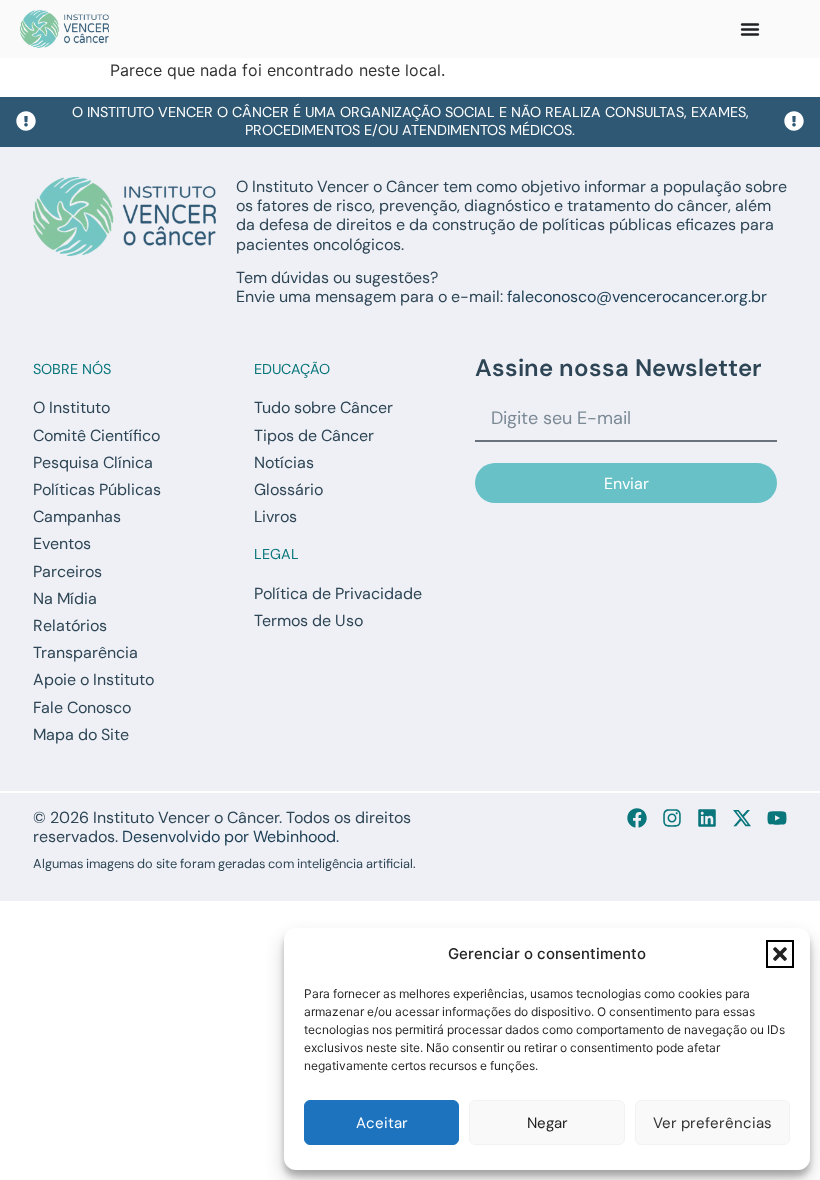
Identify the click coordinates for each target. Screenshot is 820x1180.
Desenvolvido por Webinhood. (230, 836)
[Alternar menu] (750, 29)
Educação (292, 369)
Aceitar (382, 1123)
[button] (780, 954)
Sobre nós (72, 369)
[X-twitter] (742, 818)
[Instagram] (672, 818)
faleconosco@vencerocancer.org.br (637, 296)
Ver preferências (712, 1123)
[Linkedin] (707, 818)
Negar (547, 1123)
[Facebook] (637, 818)
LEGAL (276, 554)
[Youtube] (777, 818)
